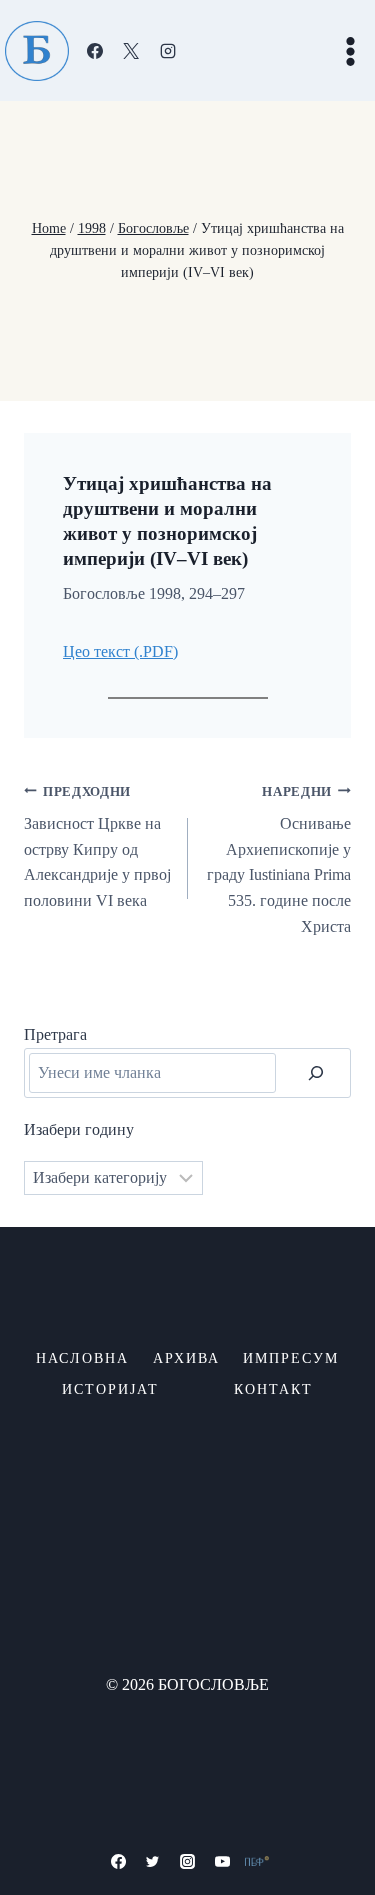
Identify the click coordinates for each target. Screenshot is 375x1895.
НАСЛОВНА (82, 1358)
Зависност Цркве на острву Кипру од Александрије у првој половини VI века (97, 847)
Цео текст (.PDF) (120, 651)
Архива (186, 1358)
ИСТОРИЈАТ (110, 1389)
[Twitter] (153, 1861)
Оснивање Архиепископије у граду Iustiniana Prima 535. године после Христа (279, 860)
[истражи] (316, 1073)
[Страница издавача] (257, 1861)
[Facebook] (95, 51)
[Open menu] (350, 51)
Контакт (273, 1389)
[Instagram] (168, 51)
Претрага (55, 1034)
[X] (131, 51)
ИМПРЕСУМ (291, 1358)
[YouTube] (222, 1861)
